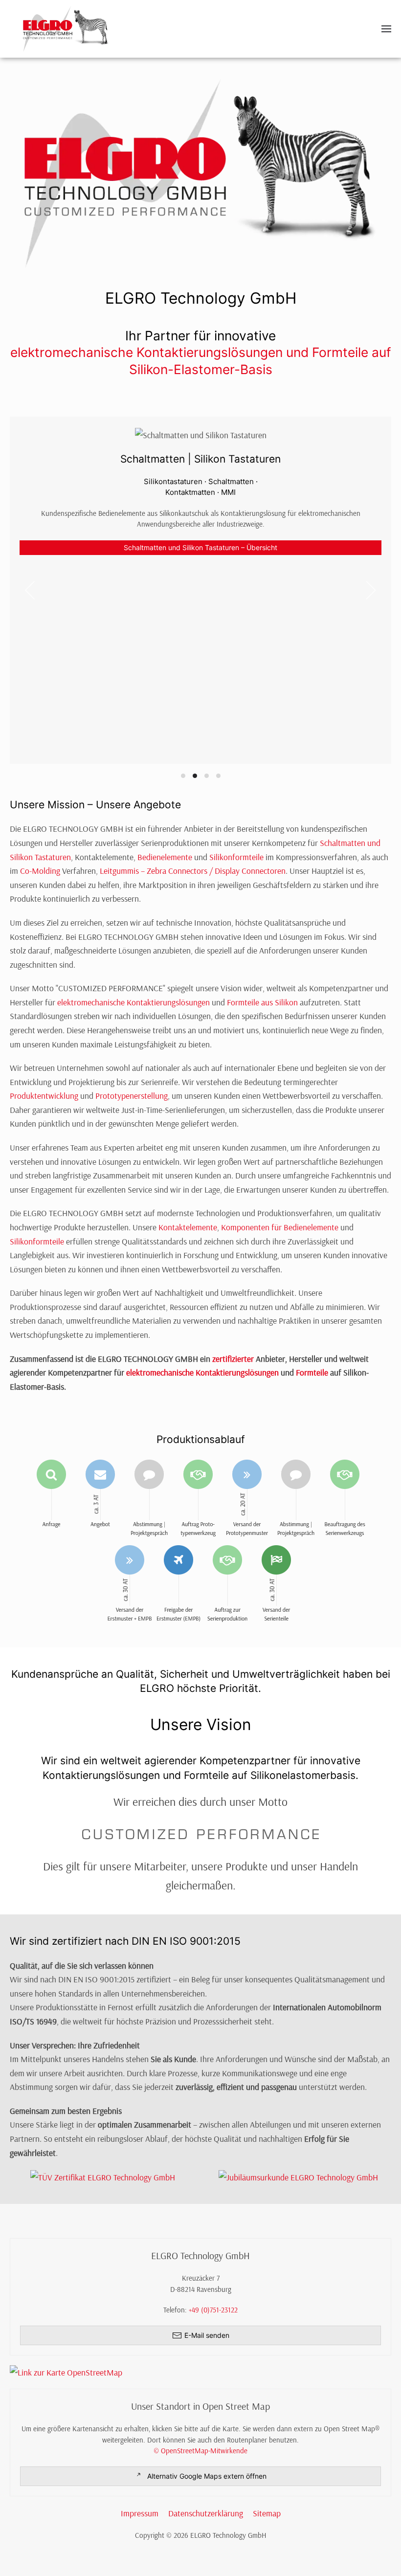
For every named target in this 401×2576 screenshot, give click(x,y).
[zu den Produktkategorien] (200, 172)
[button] (386, 29)
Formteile (312, 1372)
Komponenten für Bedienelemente (280, 1227)
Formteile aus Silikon (262, 1002)
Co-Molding (40, 870)
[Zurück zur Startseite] (66, 29)
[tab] (183, 776)
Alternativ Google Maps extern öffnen (207, 2476)
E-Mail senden (207, 2335)
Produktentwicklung (44, 1095)
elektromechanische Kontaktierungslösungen (134, 1002)
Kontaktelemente (188, 1227)
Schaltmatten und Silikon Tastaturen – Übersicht (200, 547)
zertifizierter (233, 1358)
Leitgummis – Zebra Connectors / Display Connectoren (193, 870)
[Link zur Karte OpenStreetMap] (205, 2372)
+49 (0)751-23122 (213, 2310)
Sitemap (267, 2513)
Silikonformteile (236, 857)
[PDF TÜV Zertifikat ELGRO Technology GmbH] (103, 2176)
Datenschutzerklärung (206, 2513)
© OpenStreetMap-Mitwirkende (200, 2451)
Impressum (140, 2513)
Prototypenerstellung (132, 1095)
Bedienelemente (165, 857)
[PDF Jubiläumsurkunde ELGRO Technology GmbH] (298, 2176)
